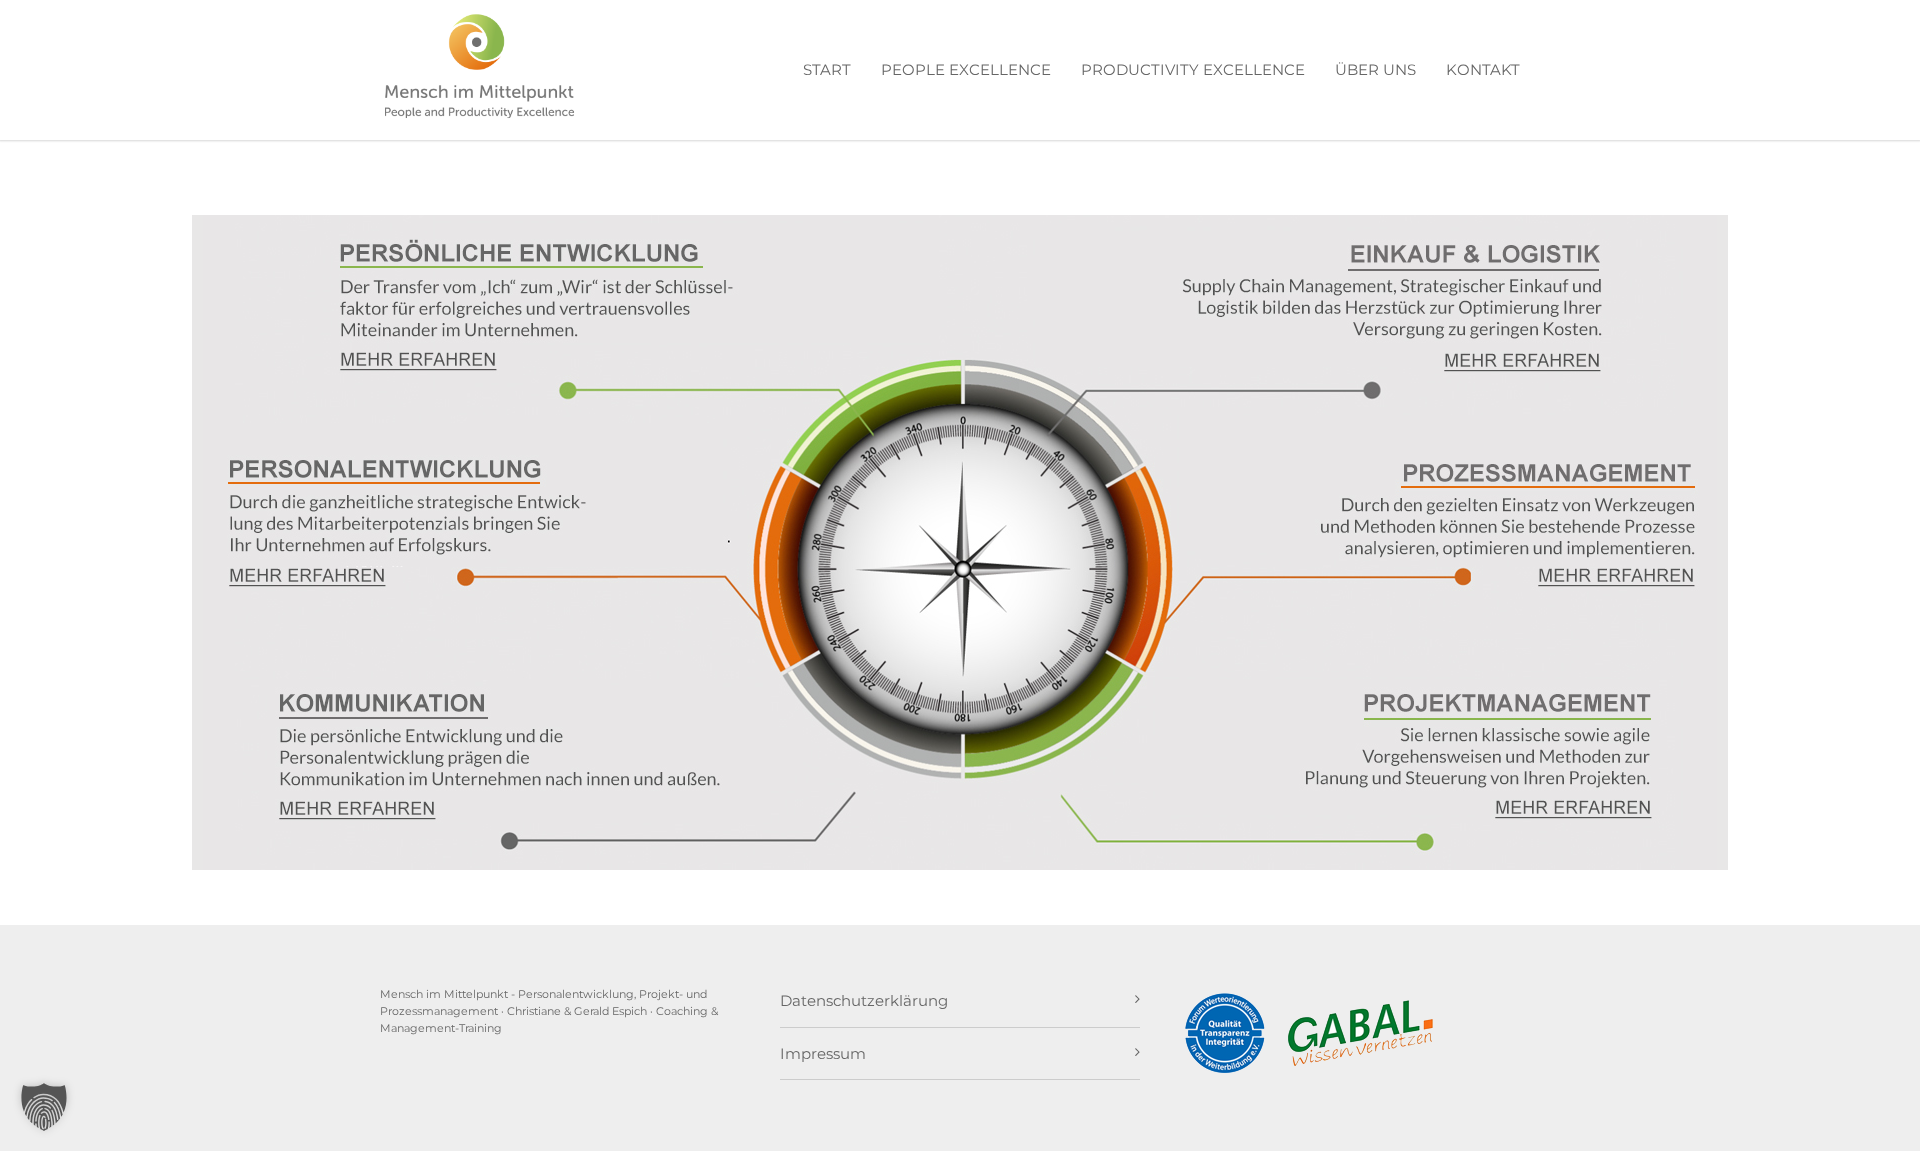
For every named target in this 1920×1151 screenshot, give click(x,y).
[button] (44, 1107)
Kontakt (1483, 69)
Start (827, 69)
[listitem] (418, 360)
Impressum (823, 1053)
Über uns (1375, 69)
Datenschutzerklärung (864, 1000)
